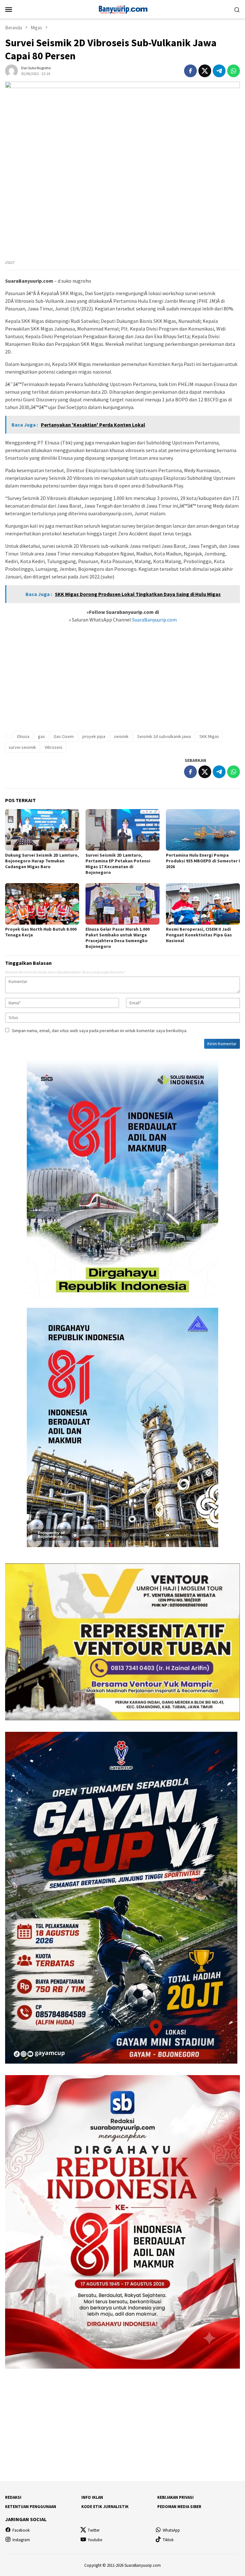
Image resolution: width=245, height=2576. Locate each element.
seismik (121, 736)
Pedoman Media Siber (179, 2507)
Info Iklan (92, 2497)
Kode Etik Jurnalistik (105, 2507)
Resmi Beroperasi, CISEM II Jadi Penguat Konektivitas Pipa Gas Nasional (199, 935)
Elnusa (23, 736)
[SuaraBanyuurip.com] (122, 9)
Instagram (21, 2540)
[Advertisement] (122, 681)
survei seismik (22, 747)
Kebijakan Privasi (175, 2497)
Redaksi (13, 2497)
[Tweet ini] (205, 71)
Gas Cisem (64, 736)
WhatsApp (171, 2530)
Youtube (95, 2540)
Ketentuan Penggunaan (31, 2507)
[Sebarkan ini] (190, 71)
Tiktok (168, 2540)
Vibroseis (54, 747)
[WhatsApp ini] (234, 71)
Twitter (94, 2530)
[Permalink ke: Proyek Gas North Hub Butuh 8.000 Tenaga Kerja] (42, 904)
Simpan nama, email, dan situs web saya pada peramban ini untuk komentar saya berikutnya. (100, 1031)
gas (41, 736)
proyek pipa (94, 736)
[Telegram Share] (219, 71)
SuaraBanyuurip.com (154, 620)
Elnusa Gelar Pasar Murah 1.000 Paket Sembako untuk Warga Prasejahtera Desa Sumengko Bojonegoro (118, 938)
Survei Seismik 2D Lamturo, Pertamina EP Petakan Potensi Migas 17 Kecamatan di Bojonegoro (118, 864)
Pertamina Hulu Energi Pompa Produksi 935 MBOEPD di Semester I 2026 (203, 861)
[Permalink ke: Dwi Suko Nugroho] (11, 70)
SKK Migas (209, 736)
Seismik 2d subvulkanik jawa (164, 736)
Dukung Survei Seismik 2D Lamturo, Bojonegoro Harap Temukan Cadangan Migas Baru (42, 861)
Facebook (21, 2530)
